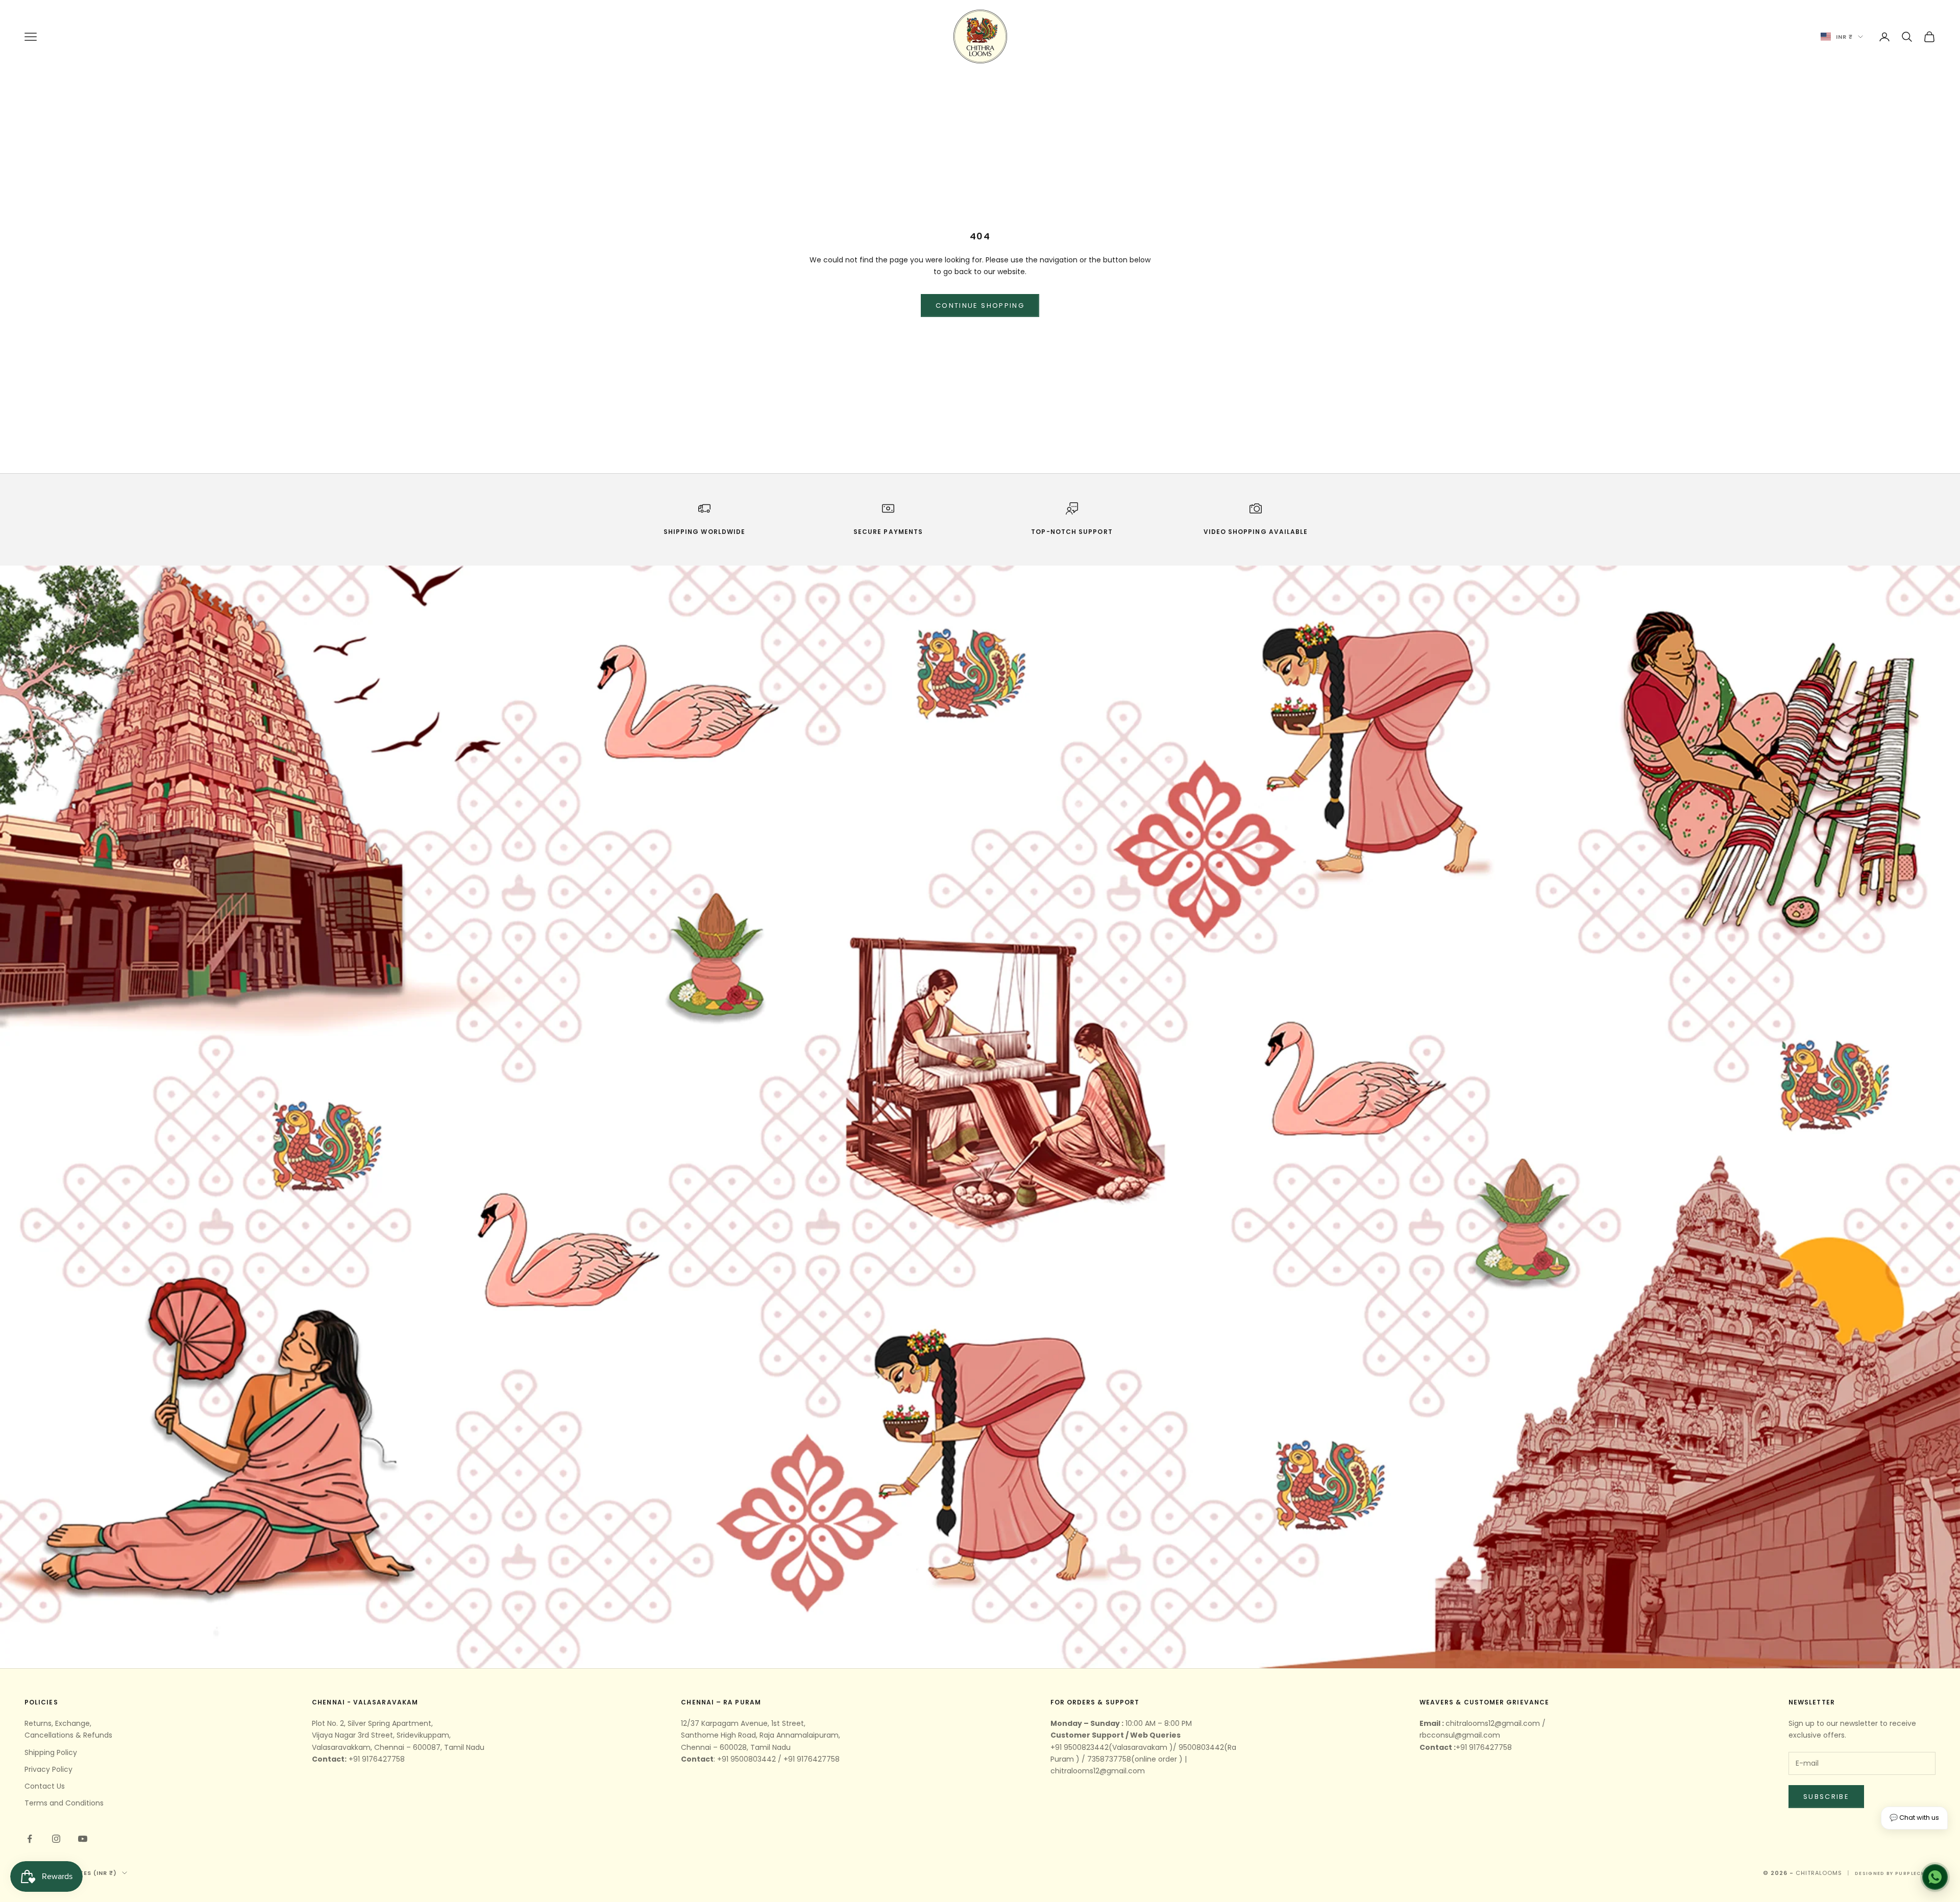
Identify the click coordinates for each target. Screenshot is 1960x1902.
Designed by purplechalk (1895, 1873)
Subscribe (1826, 1797)
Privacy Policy (48, 1769)
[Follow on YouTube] (83, 1839)
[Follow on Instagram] (56, 1839)
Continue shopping (980, 306)
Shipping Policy (51, 1752)
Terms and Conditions (64, 1803)
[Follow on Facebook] (30, 1839)
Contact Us (45, 1786)
